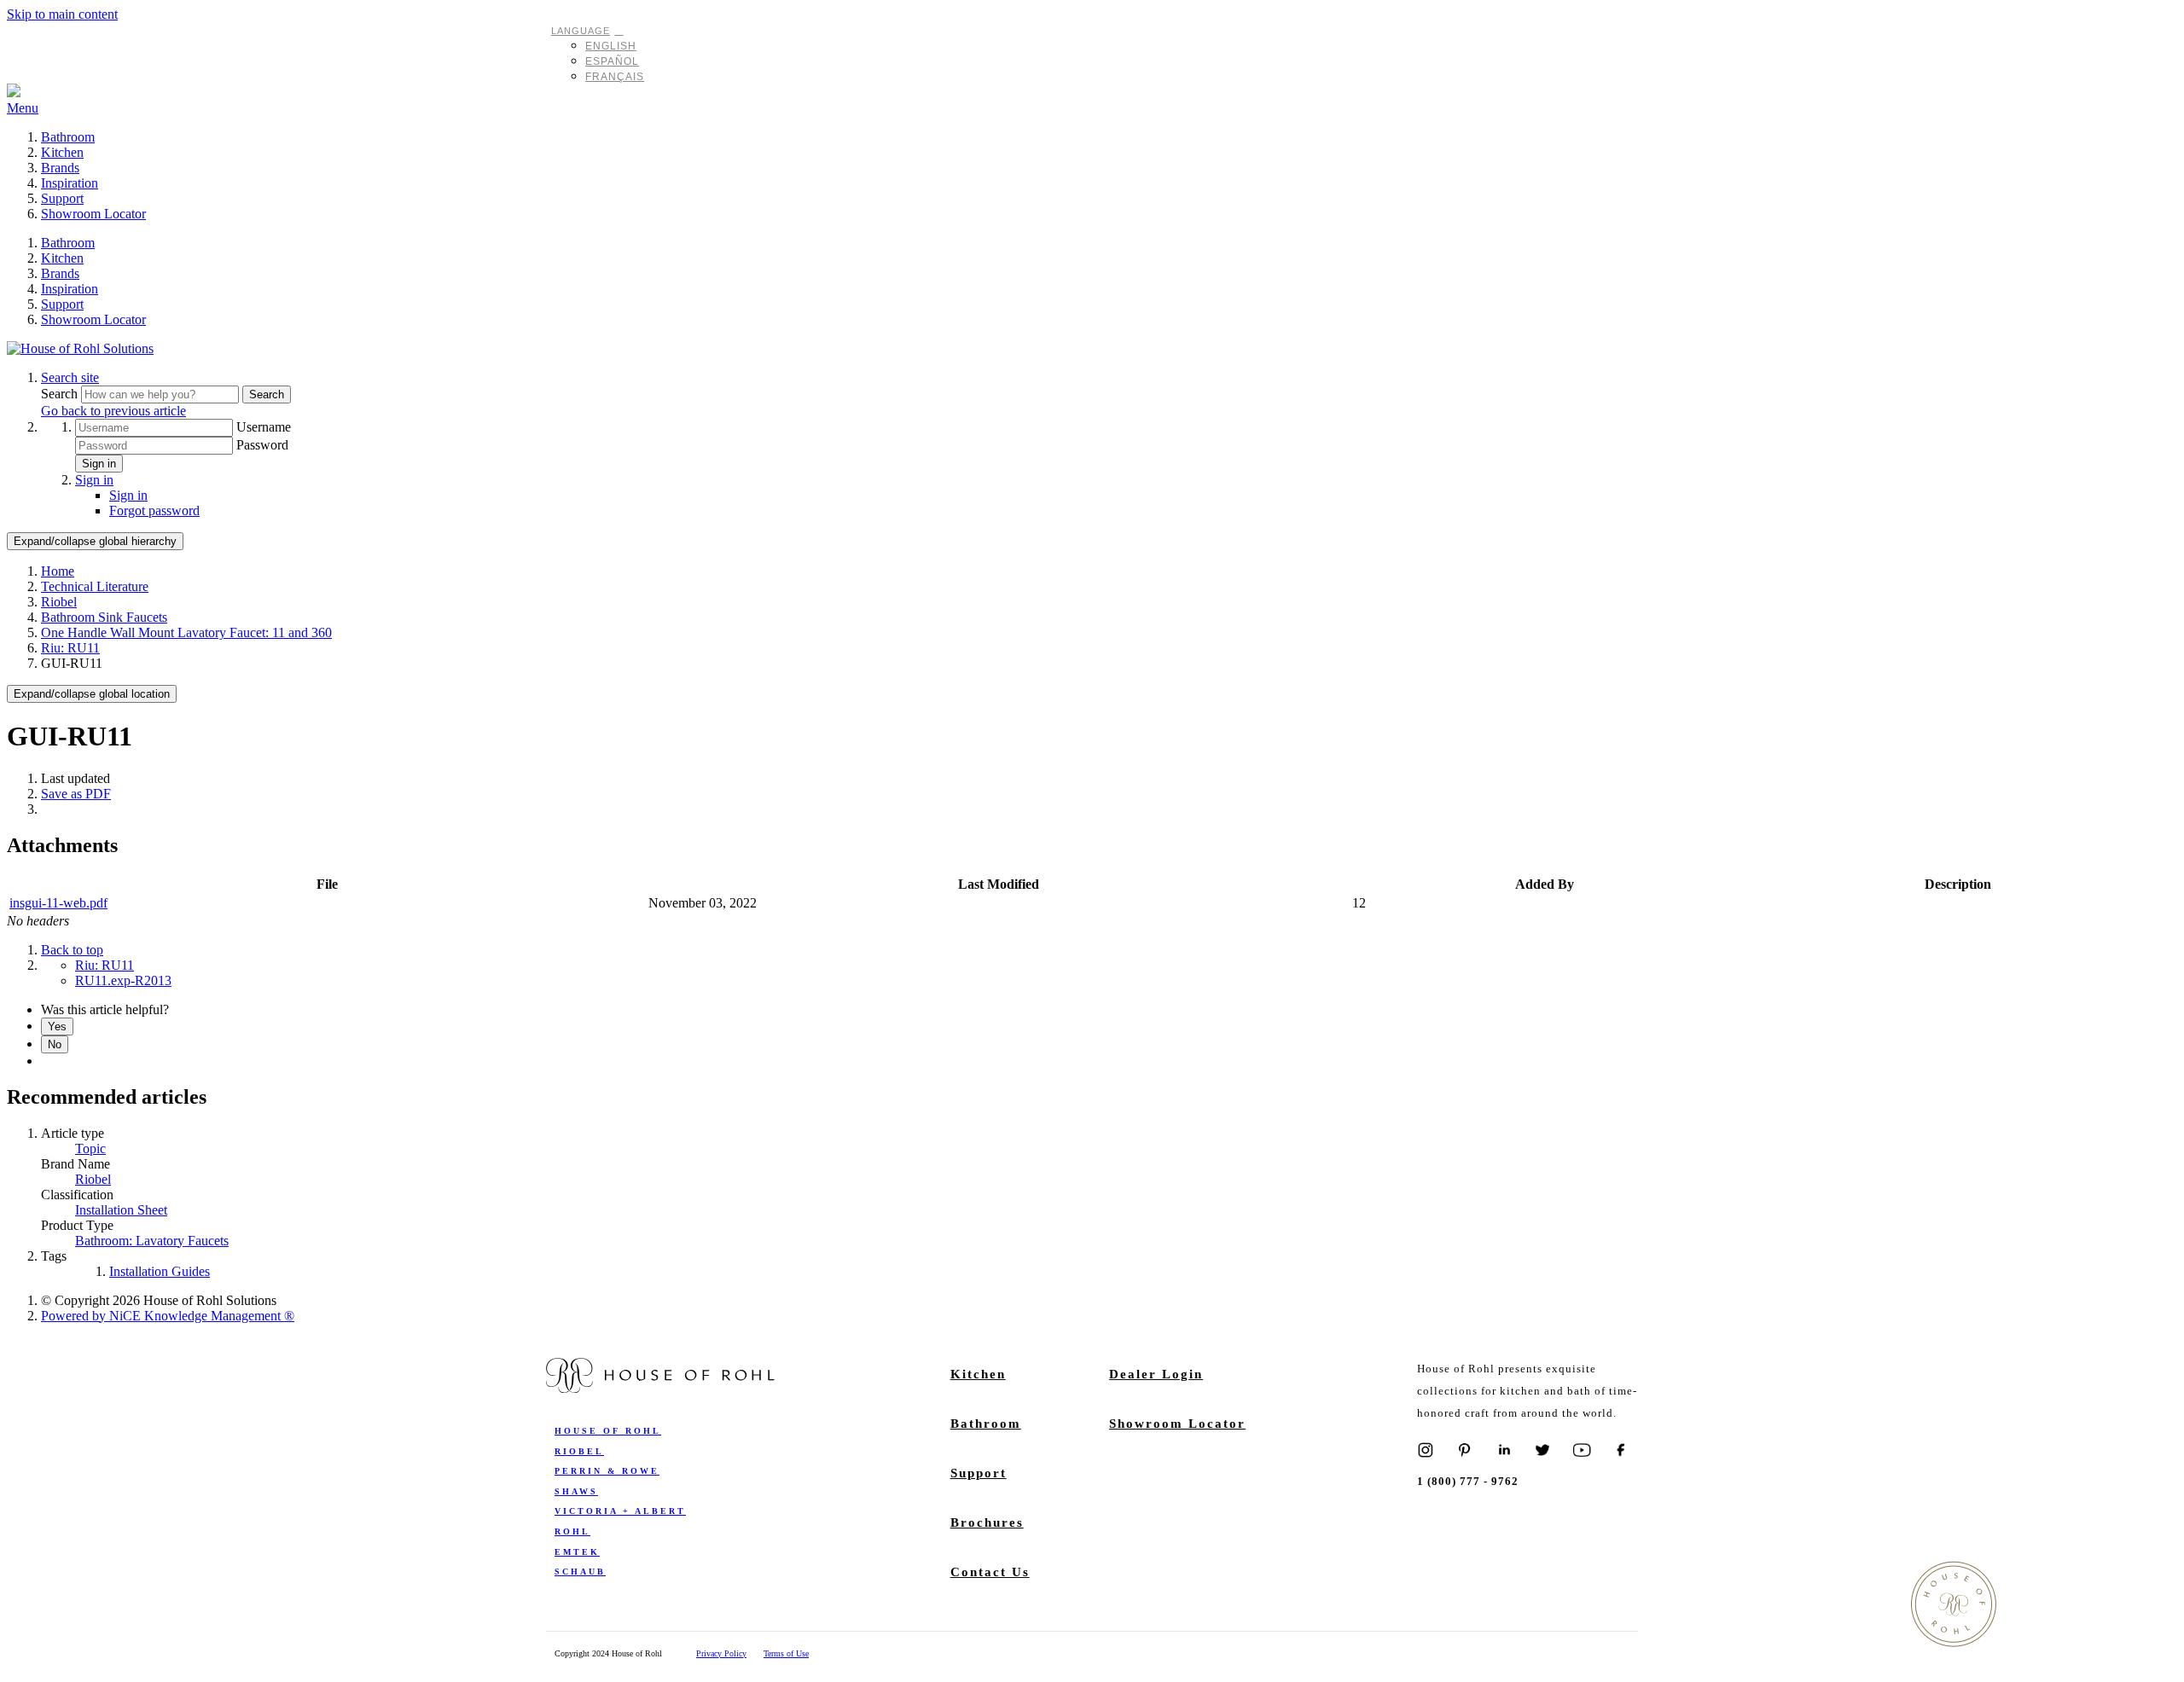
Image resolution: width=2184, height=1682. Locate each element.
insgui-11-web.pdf (58, 903)
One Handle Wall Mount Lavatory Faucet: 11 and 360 (186, 632)
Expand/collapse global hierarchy (95, 541)
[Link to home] (80, 348)
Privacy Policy (721, 1653)
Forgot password (154, 510)
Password (262, 445)
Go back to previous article (113, 411)
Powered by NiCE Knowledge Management (168, 1316)
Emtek (577, 1552)
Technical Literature (95, 586)
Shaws (576, 1491)
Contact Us (990, 1572)
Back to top (72, 950)
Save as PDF (76, 794)
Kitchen (62, 152)
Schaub (580, 1572)
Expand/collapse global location (92, 694)
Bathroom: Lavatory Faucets (152, 1241)
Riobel (59, 602)
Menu (23, 108)
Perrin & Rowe (607, 1471)
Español (612, 61)
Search (61, 394)
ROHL (572, 1531)
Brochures (987, 1522)
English (611, 46)
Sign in (99, 464)
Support (62, 198)
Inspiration (70, 183)
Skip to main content (62, 14)
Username (264, 427)
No (55, 1044)
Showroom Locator (93, 214)
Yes (57, 1027)
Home (58, 571)
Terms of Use (786, 1653)
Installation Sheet (121, 1210)
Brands (60, 168)
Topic (90, 1148)
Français (615, 77)
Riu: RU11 (70, 648)
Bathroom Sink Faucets (104, 617)
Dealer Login (1156, 1374)
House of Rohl (608, 1431)
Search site (70, 377)
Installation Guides (160, 1271)
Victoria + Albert (620, 1511)
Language (581, 31)
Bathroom (68, 137)
